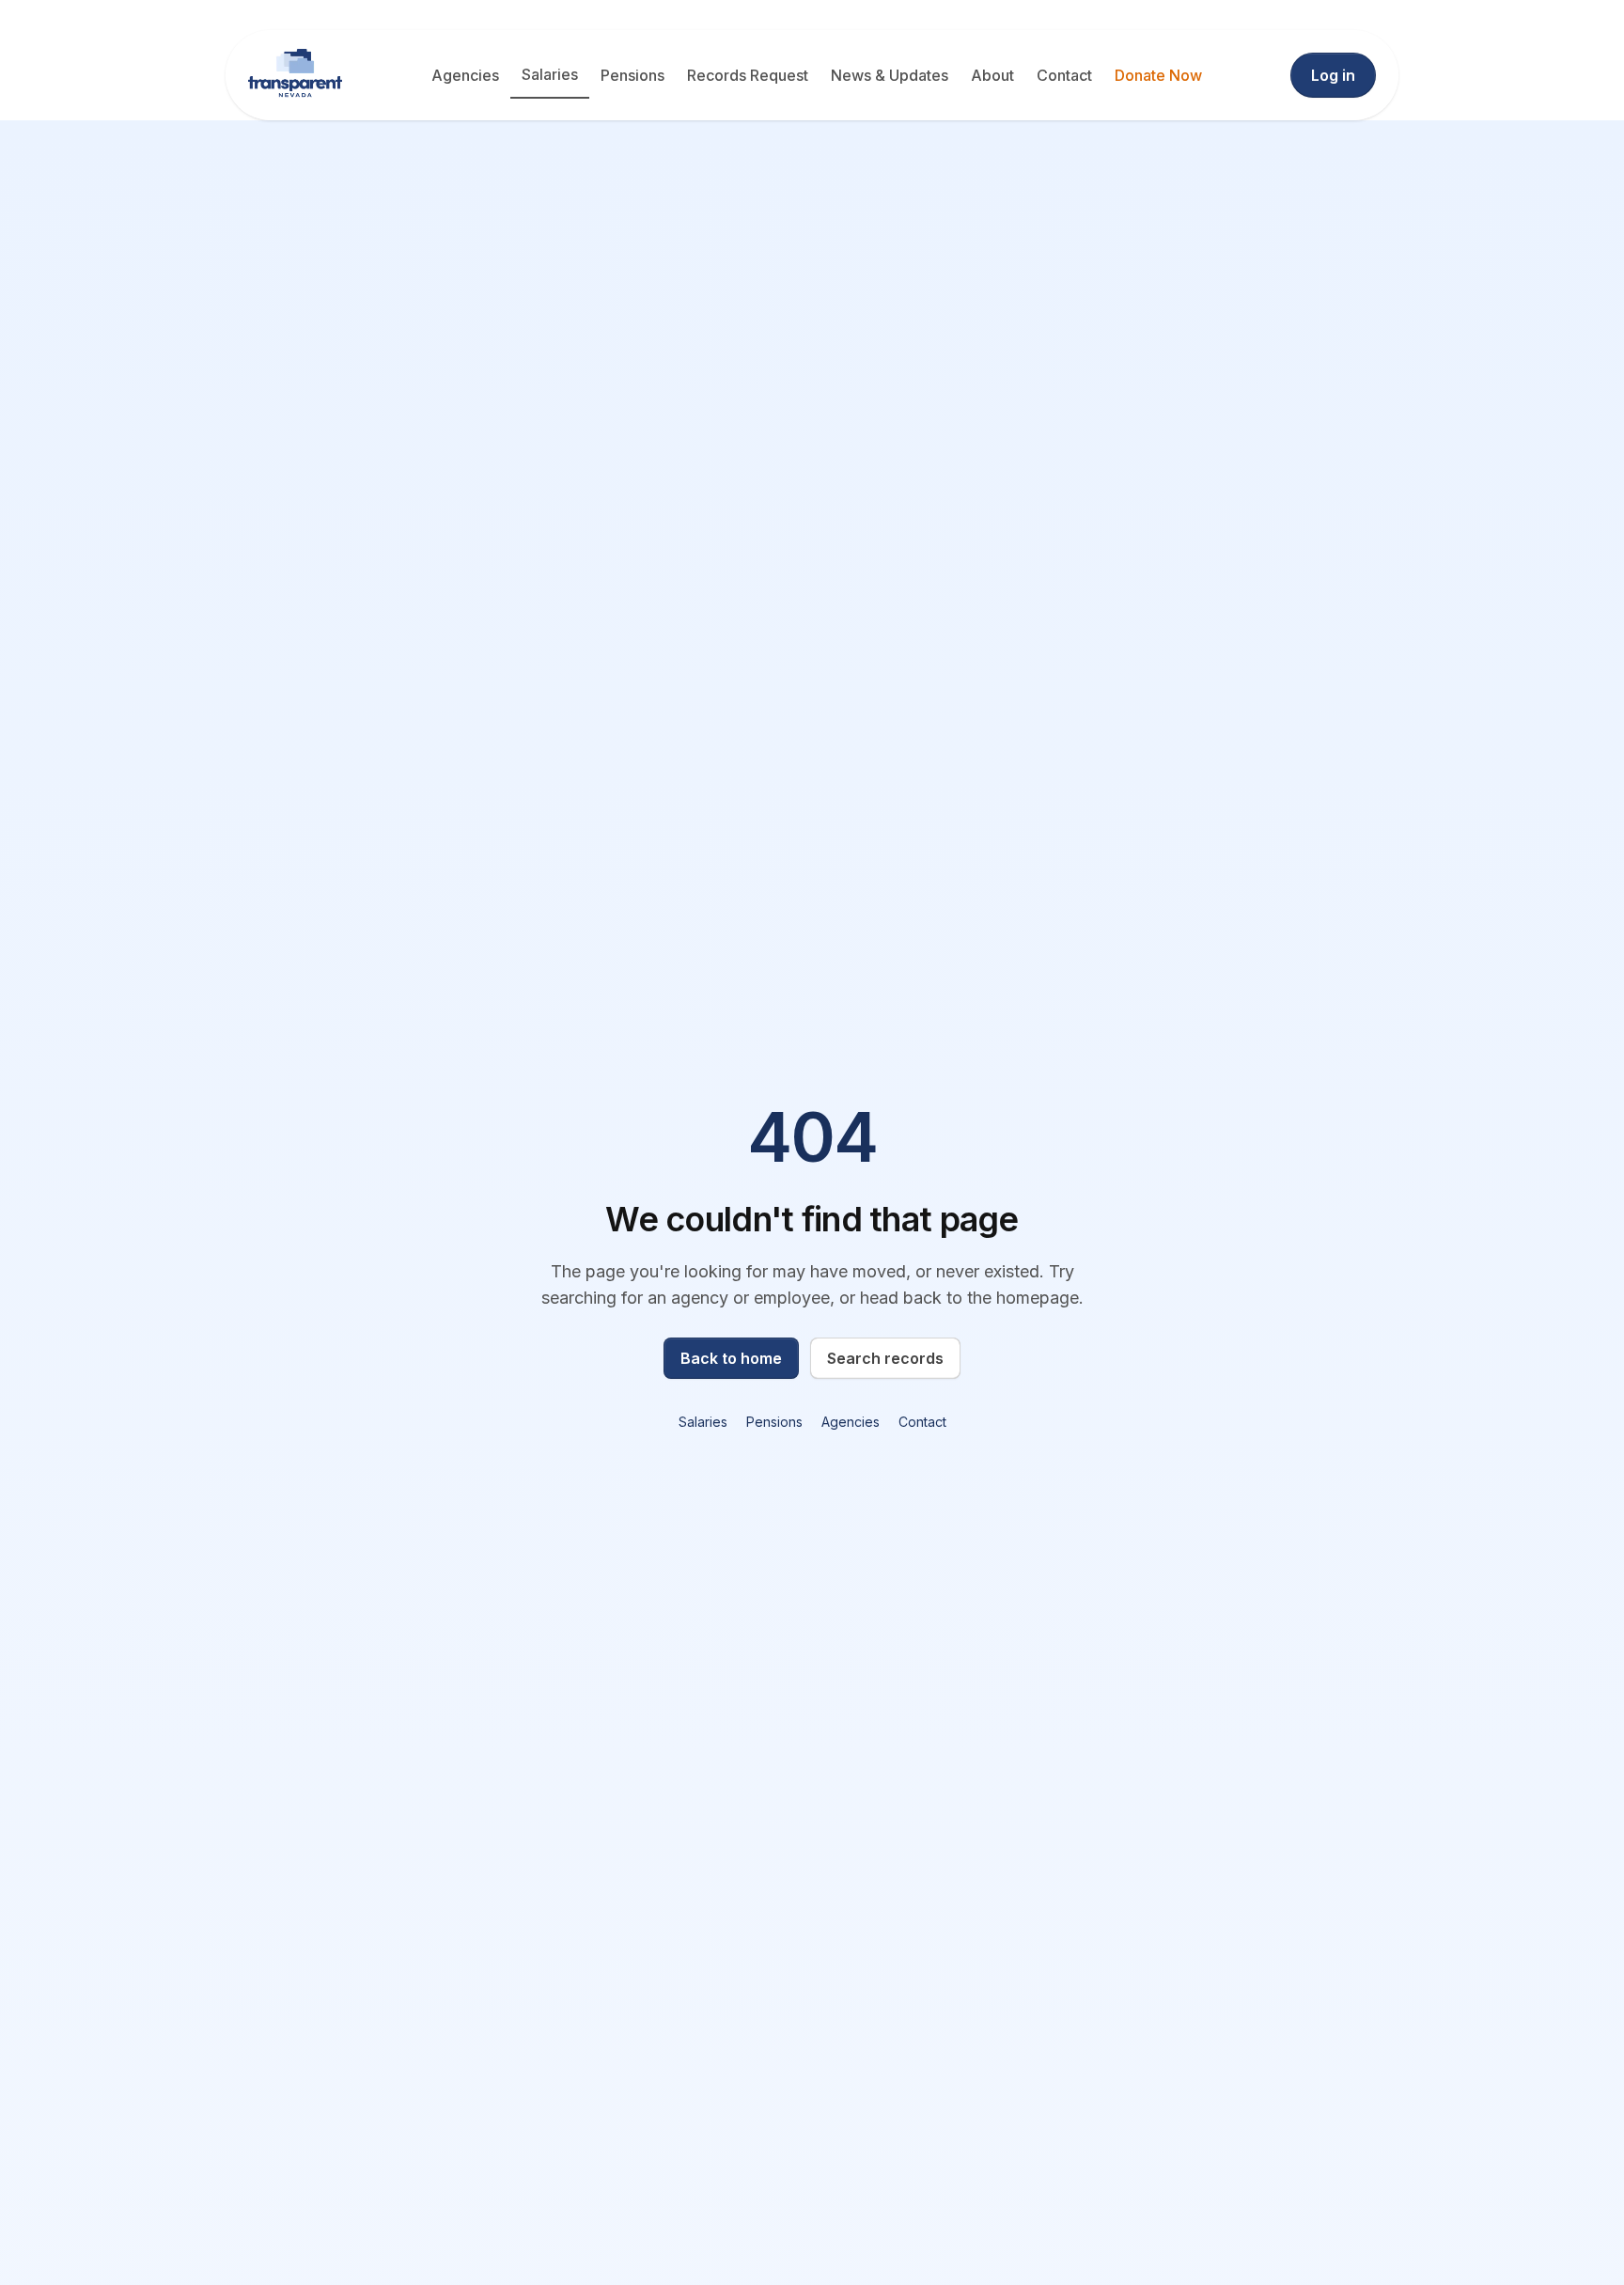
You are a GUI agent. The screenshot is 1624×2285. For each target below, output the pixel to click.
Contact (1064, 75)
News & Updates (890, 75)
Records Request (748, 75)
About (992, 75)
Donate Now (1158, 75)
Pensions (632, 75)
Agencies (465, 75)
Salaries (550, 74)
